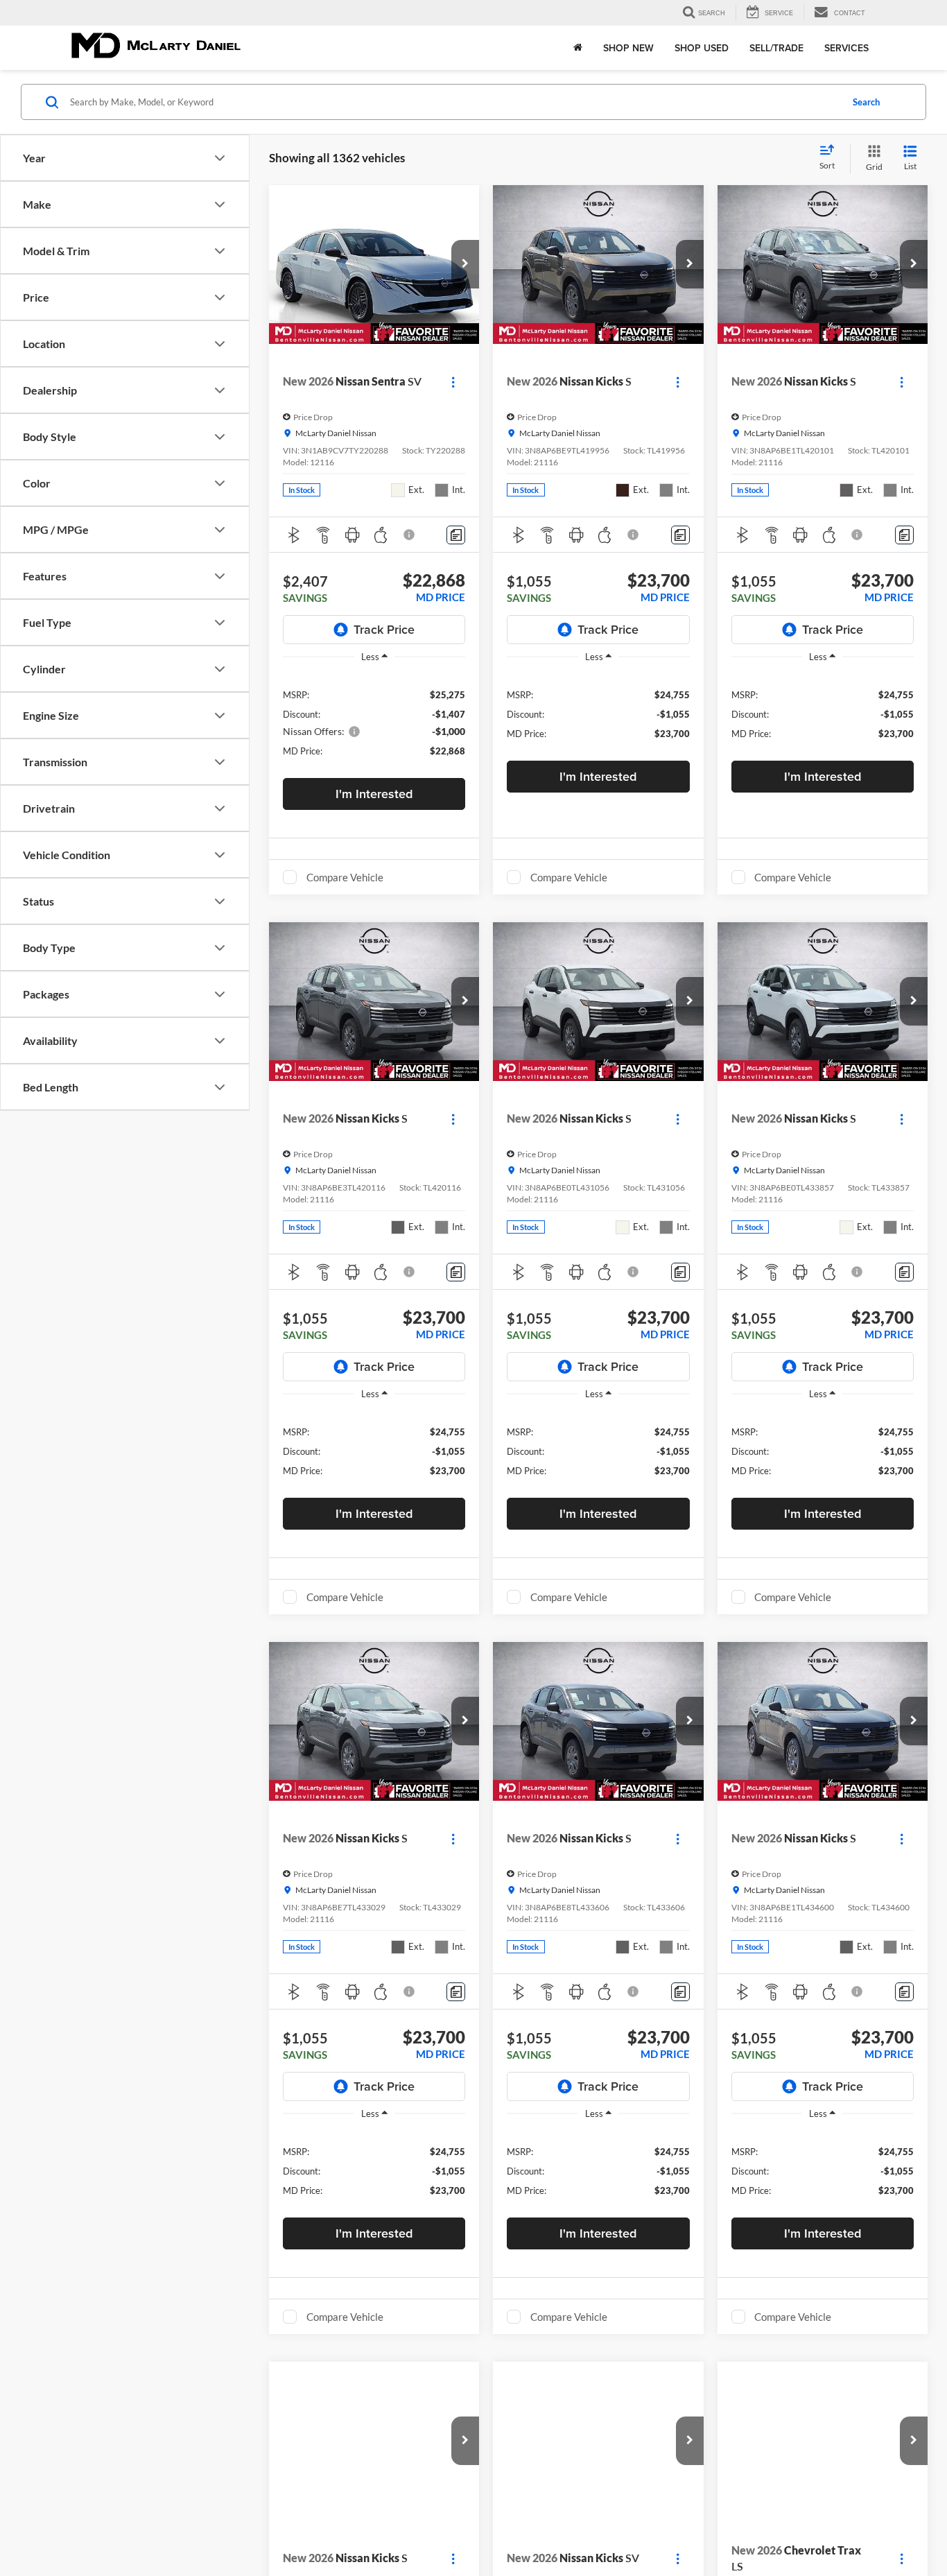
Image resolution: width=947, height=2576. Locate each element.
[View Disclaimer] (410, 535)
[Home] (578, 48)
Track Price (384, 629)
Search (866, 102)
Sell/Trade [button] (776, 48)
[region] (374, 722)
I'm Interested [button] (374, 794)
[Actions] (453, 382)
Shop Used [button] (702, 48)
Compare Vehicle (345, 877)
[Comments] (456, 535)
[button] (465, 264)
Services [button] (846, 48)
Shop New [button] (628, 48)
